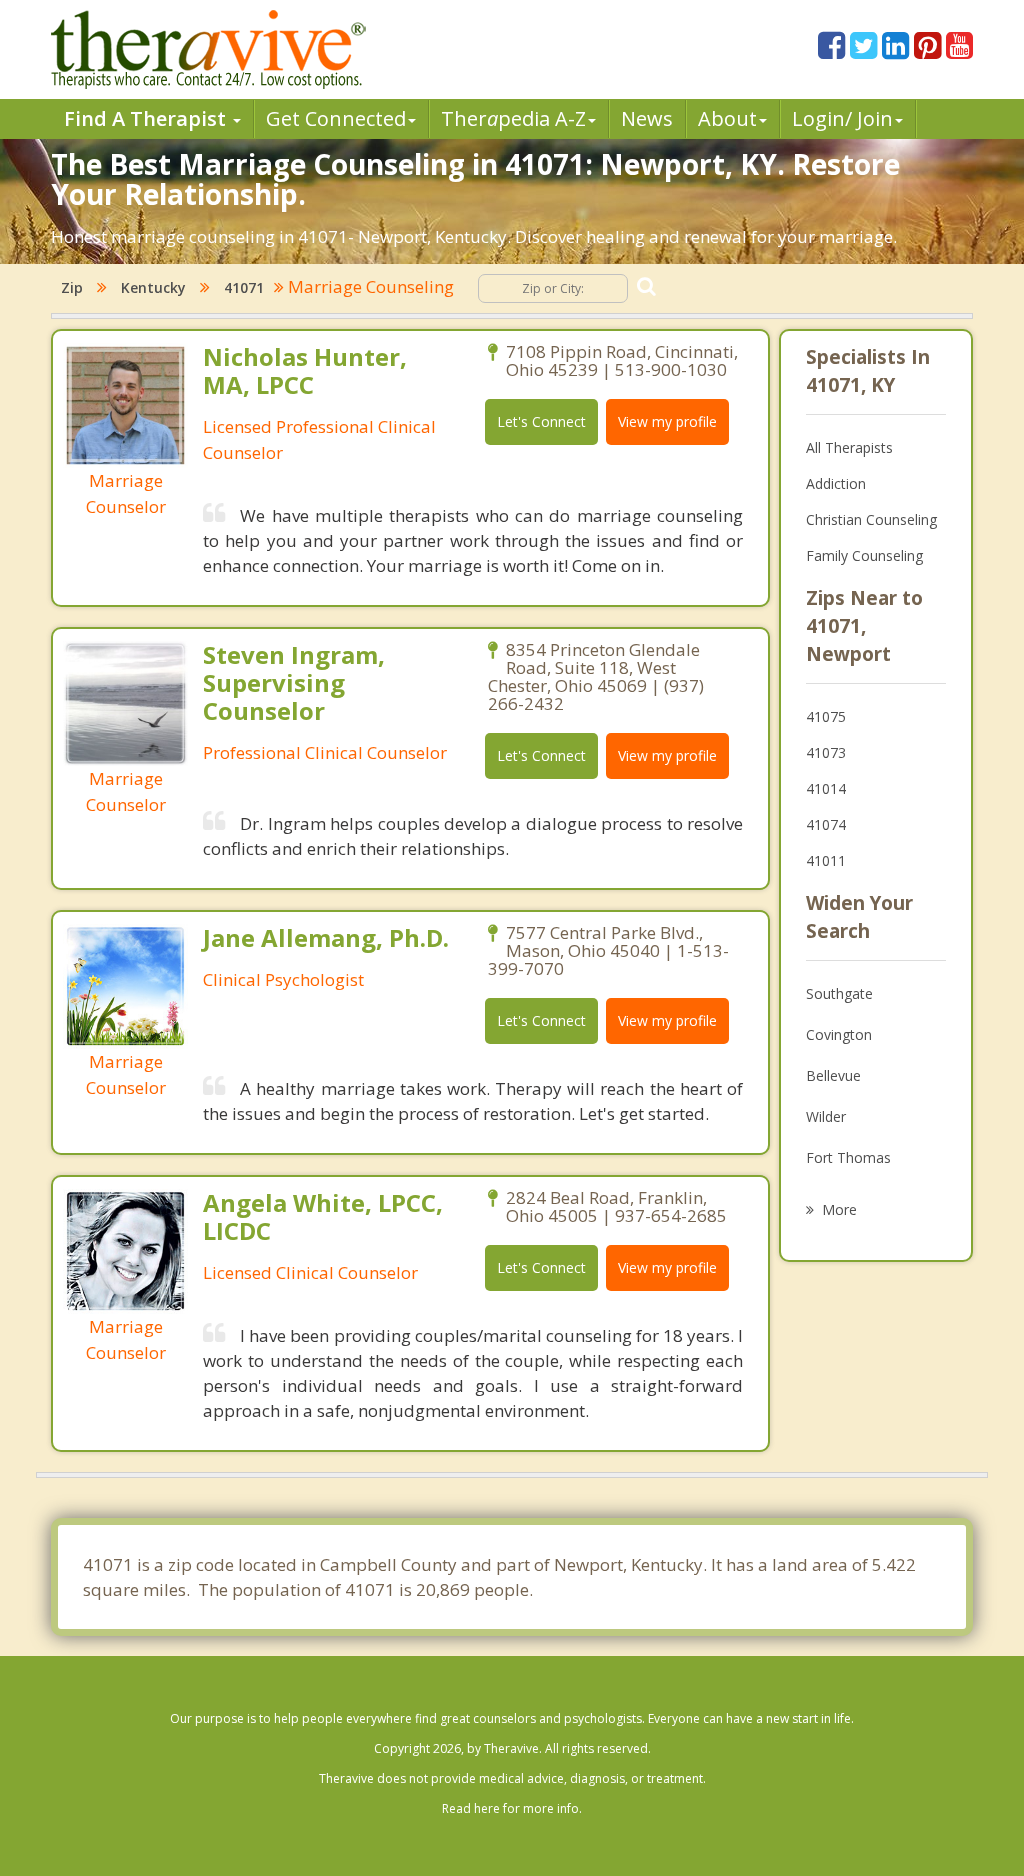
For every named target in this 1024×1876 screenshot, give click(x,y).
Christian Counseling (871, 519)
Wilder (826, 1116)
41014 (826, 788)
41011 (826, 860)
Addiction (836, 483)
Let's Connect (541, 421)
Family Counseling (864, 555)
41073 (826, 752)
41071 (244, 287)
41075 (826, 716)
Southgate (839, 993)
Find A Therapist (147, 118)
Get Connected (336, 118)
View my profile (667, 421)
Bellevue (833, 1075)
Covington (839, 1034)
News (647, 118)
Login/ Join (842, 118)
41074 (826, 824)
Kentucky (153, 287)
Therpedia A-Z (513, 118)
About (727, 118)
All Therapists (849, 447)
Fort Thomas (848, 1157)
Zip (72, 287)
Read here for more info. (512, 1808)
